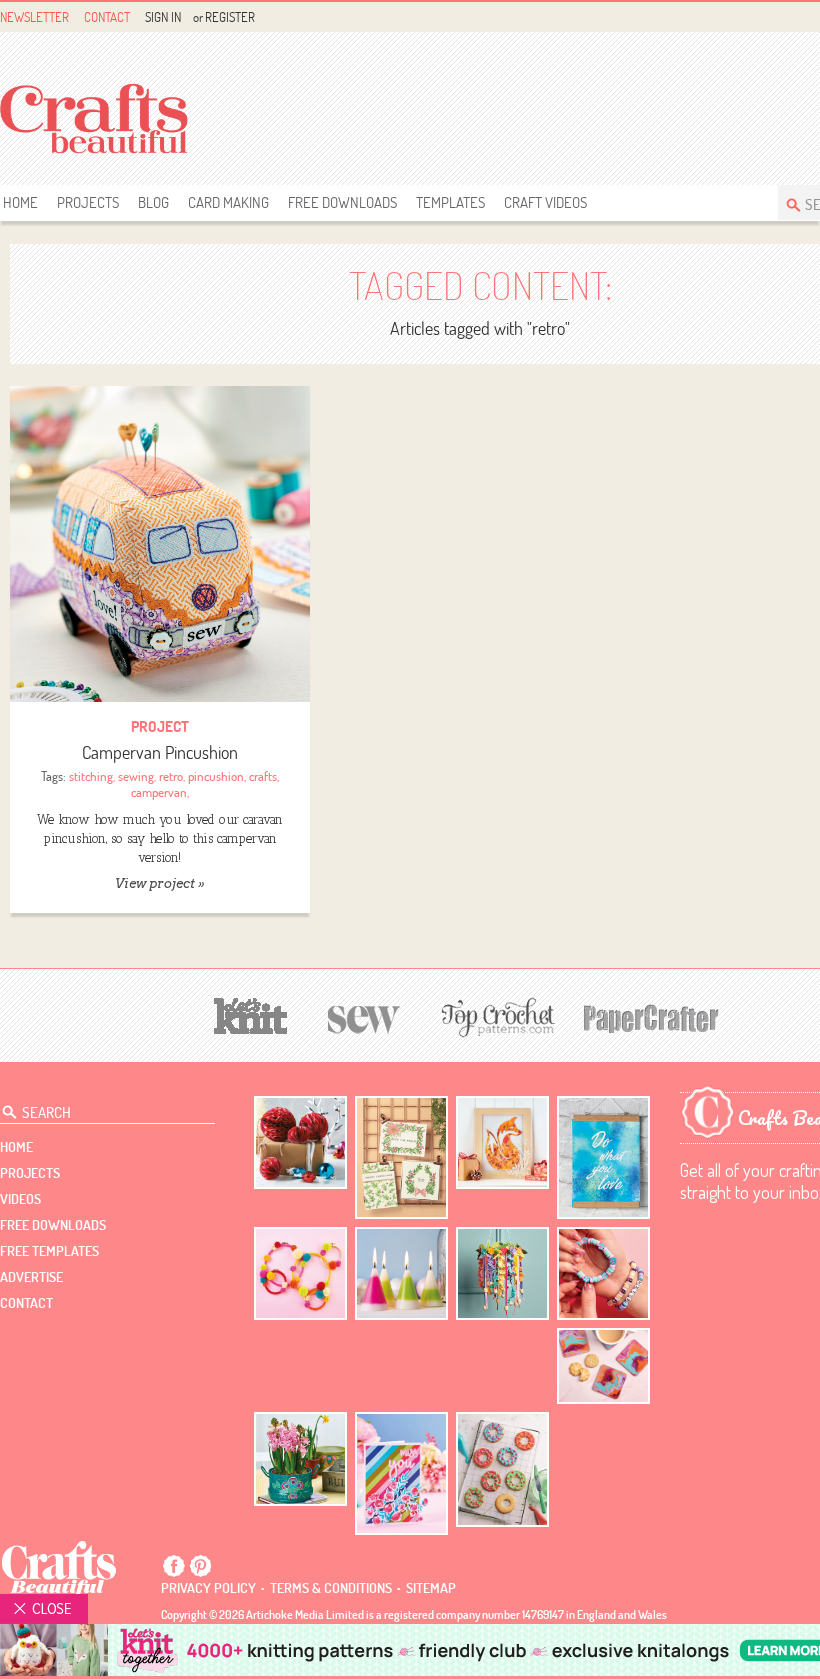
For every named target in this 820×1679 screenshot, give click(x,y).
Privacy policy (208, 1588)
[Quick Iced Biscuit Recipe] (502, 1469)
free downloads (342, 202)
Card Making (228, 202)
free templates (49, 1251)
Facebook (174, 1566)
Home (20, 202)
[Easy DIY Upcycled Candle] (401, 1273)
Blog (153, 202)
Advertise (31, 1277)
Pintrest (200, 1566)
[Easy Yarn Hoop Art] (300, 1273)
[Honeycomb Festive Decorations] (300, 1142)
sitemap (431, 1588)
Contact (107, 17)
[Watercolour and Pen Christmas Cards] (401, 1157)
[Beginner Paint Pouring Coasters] (603, 1366)
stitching (91, 776)
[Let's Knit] (251, 1013)
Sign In (163, 17)
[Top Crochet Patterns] (495, 1017)
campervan (159, 792)
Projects (88, 202)
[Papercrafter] (651, 1016)
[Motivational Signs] (603, 1157)
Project (160, 726)
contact (26, 1303)
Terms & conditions (331, 1588)
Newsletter (34, 17)
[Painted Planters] (300, 1459)
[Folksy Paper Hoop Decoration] (502, 1274)
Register (230, 17)
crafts (263, 776)
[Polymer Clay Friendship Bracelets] (603, 1273)
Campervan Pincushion (160, 752)
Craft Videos (545, 202)
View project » (159, 883)
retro (171, 776)
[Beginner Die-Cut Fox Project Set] (502, 1142)
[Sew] (364, 1016)
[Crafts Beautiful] (59, 1567)
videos (20, 1199)
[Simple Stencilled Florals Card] (401, 1473)
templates (450, 202)
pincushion (216, 776)
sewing (136, 776)
